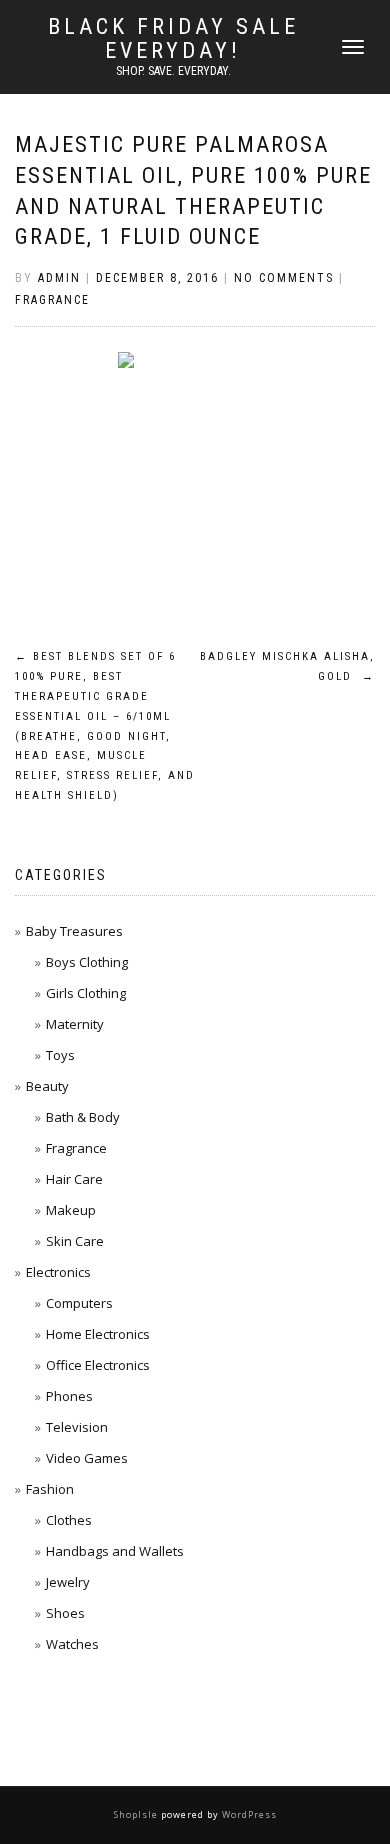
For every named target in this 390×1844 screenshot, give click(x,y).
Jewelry (68, 1582)
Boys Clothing (87, 962)
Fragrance (52, 300)
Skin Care (75, 1241)
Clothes (69, 1520)
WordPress (248, 1814)
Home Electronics (98, 1334)
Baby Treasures (74, 931)
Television (77, 1427)
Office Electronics (98, 1365)
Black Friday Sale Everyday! (173, 39)
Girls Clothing (86, 993)
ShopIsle (137, 1814)
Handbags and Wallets (115, 1551)
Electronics (58, 1272)
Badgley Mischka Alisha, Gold (287, 666)
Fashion (50, 1489)
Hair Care (74, 1179)
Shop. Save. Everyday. (173, 71)
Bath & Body (83, 1117)
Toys (60, 1055)
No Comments (284, 278)
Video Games (87, 1458)
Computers (79, 1303)
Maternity (75, 1024)
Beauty (47, 1086)
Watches (72, 1644)
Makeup (71, 1210)
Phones (69, 1396)
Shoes (65, 1613)
